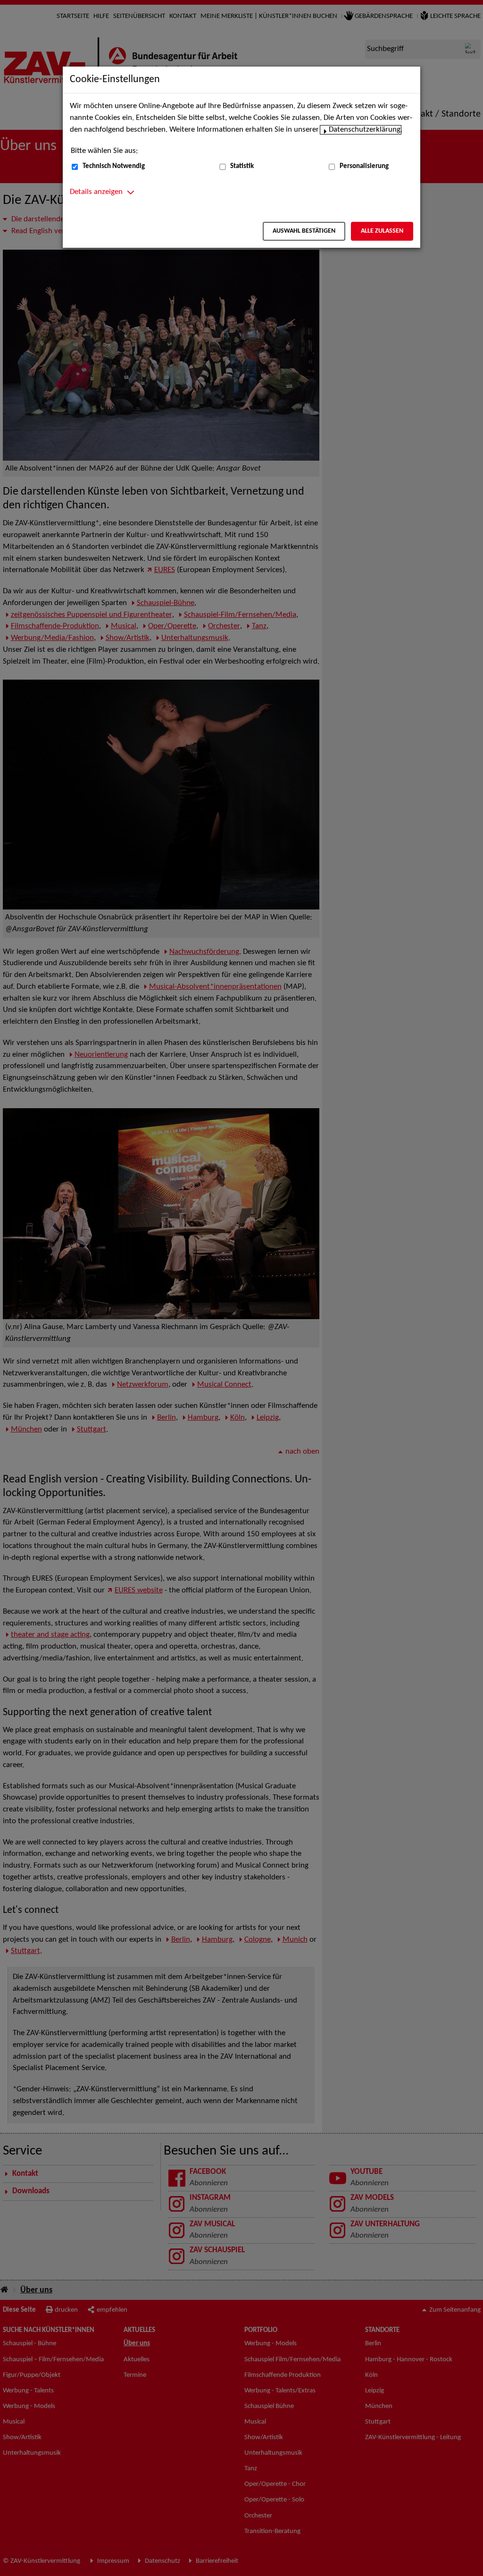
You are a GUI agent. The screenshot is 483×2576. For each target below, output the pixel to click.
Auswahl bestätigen (304, 231)
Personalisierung (364, 166)
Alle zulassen (382, 231)
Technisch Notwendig (114, 166)
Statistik (242, 166)
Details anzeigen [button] (96, 192)
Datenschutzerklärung (365, 130)
